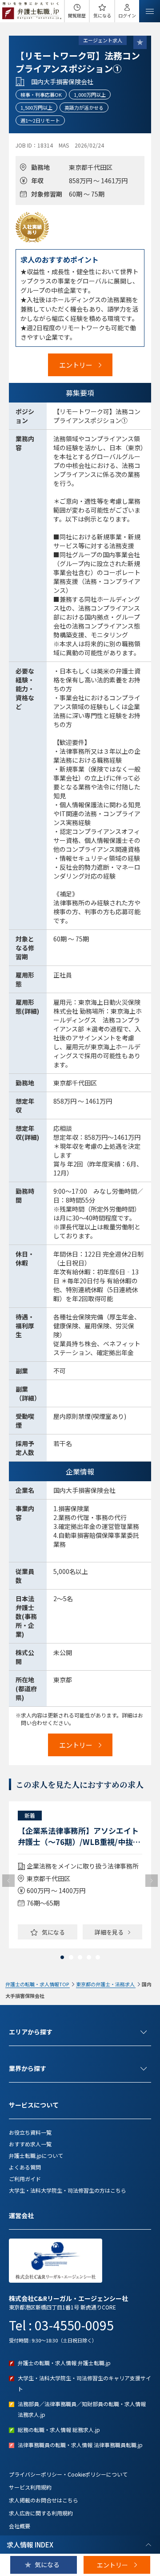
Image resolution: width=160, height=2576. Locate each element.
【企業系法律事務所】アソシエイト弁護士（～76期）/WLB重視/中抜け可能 (79, 1836)
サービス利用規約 (30, 2487)
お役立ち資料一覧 (30, 2132)
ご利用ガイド (25, 2179)
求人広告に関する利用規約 (41, 2513)
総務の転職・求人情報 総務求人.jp (59, 2430)
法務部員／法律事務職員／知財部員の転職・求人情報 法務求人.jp (82, 2409)
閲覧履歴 (77, 15)
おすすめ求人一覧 (30, 2144)
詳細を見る (109, 1932)
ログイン (127, 15)
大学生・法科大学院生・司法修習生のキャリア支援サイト (84, 2383)
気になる (102, 15)
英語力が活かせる (84, 107)
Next (152, 1881)
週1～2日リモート (40, 120)
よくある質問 (25, 2167)
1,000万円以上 (90, 94)
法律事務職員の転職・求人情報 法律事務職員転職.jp (80, 2445)
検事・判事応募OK (41, 94)
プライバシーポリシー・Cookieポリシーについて (68, 2474)
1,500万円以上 (36, 107)
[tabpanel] (80, 1875)
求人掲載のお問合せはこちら (44, 2500)
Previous (8, 1881)
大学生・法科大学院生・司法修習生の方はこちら (68, 2190)
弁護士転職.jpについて (36, 2155)
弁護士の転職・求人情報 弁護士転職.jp (64, 2363)
